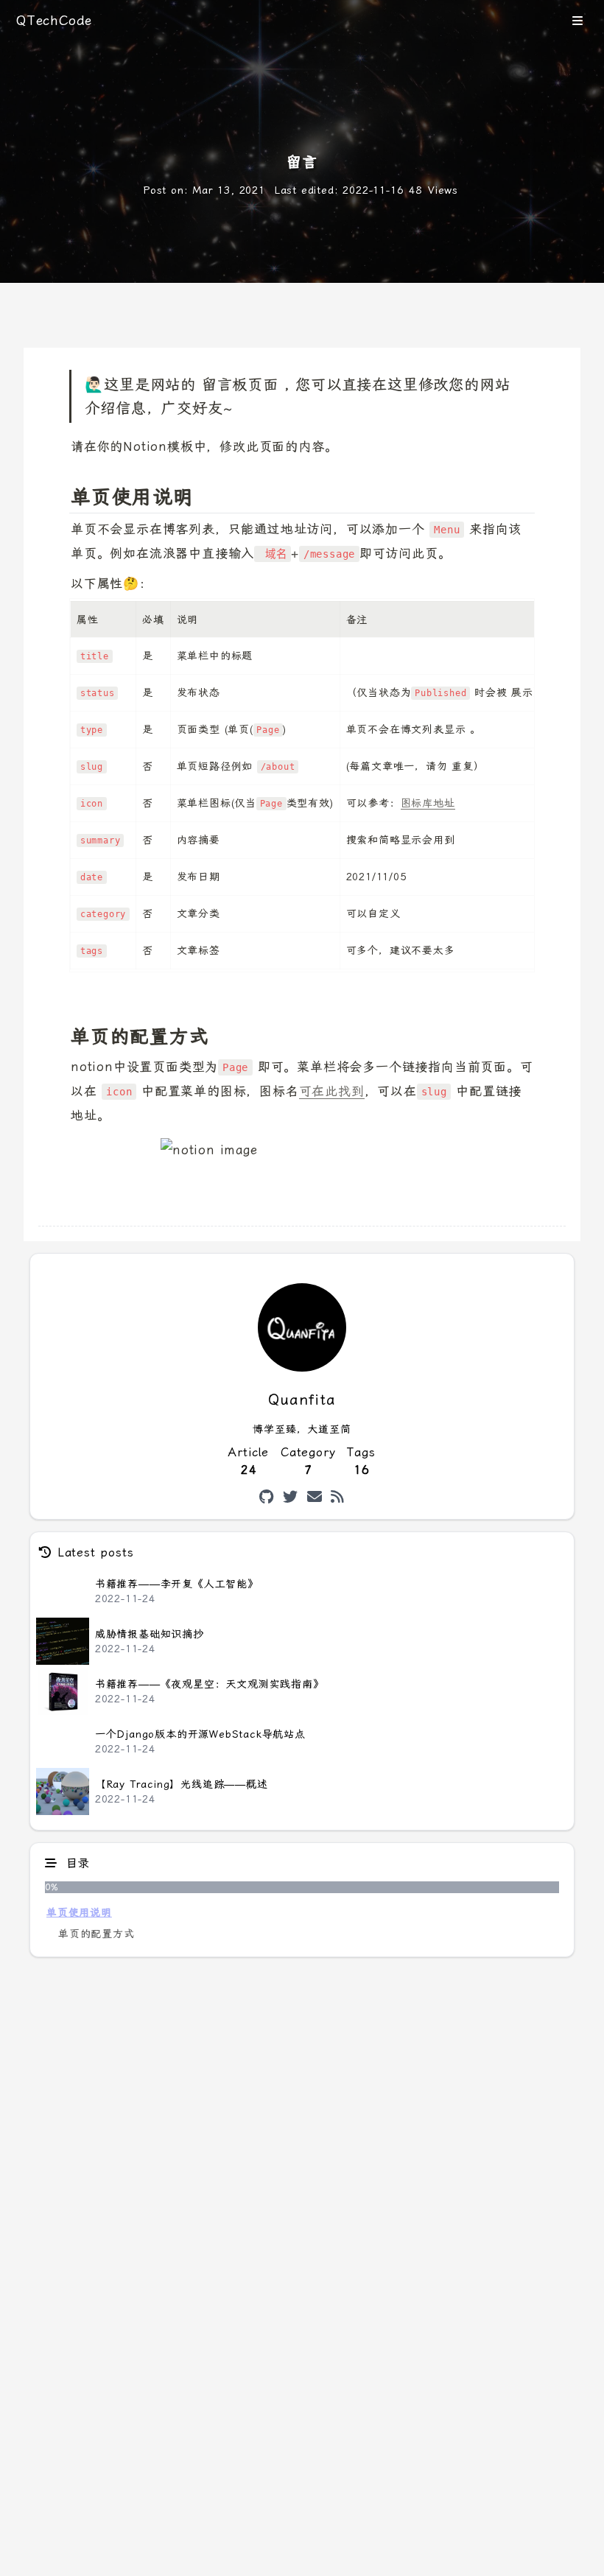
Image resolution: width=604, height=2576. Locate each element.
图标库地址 (428, 803)
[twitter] (291, 1497)
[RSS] (338, 1497)
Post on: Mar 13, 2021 (204, 190)
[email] (315, 1497)
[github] (267, 1497)
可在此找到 (332, 1091)
